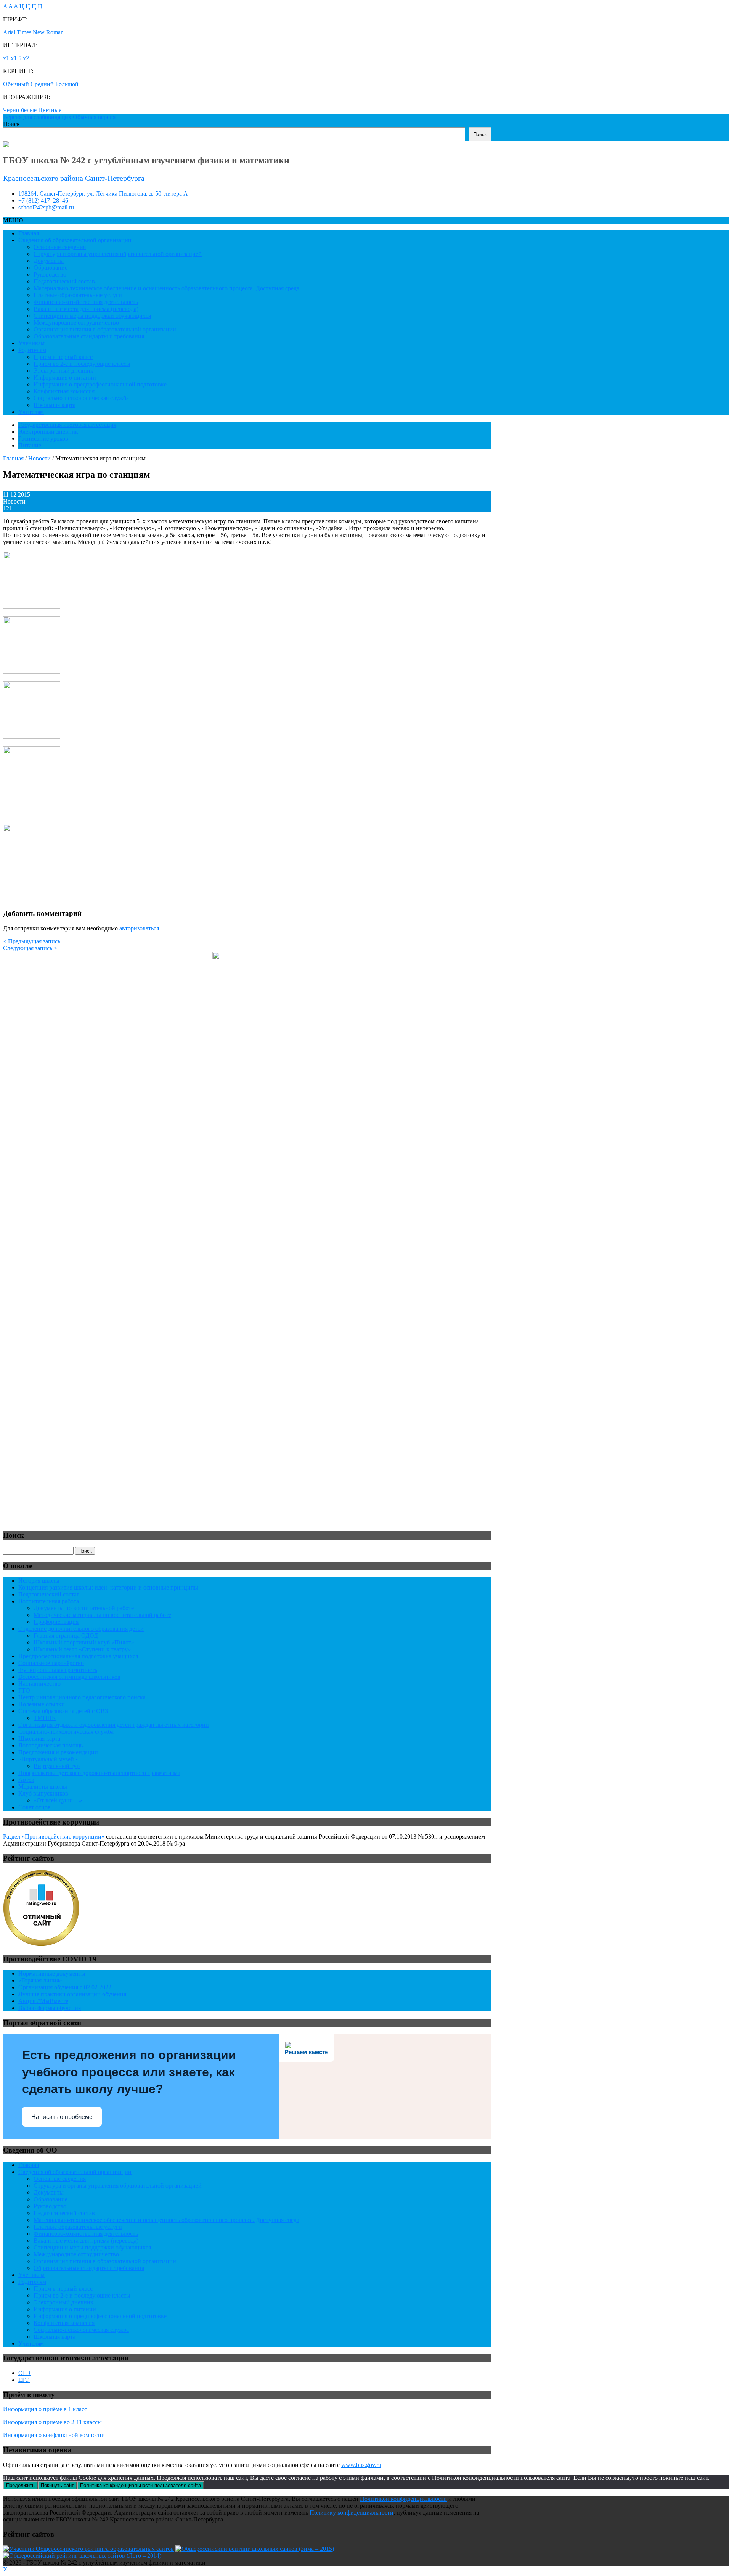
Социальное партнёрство (51, 1663)
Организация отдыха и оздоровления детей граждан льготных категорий (114, 1725)
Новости (14, 501)
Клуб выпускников (43, 1793)
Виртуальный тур (57, 1766)
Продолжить (20, 2485)
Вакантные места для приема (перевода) (86, 309)
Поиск (11, 124)
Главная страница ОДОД (66, 1636)
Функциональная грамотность (58, 1670)
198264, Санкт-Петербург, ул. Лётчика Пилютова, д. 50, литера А (103, 194)
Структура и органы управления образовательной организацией (118, 254)
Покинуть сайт (57, 2485)
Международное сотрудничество (76, 323)
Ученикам (31, 343)
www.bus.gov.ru (361, 2465)
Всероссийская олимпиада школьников (69, 1677)
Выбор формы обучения (50, 2008)
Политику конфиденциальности (352, 2512)
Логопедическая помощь (51, 1745)
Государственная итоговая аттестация (67, 425)
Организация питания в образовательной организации (105, 329)
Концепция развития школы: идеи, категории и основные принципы (108, 1587)
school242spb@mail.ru (46, 207)
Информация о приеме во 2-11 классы (52, 2422)
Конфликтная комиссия (64, 391)
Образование (51, 268)
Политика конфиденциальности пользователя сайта (140, 2485)
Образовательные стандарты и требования (89, 336)
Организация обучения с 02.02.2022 (65, 1987)
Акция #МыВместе (43, 2001)
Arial (9, 32)
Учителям (31, 412)
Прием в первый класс (63, 357)
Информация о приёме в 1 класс (45, 2409)
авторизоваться (139, 928)
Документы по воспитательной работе (84, 1608)
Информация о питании (65, 377)
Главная (29, 233)
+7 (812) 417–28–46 (43, 200)
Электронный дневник (63, 371)
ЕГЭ (24, 2380)
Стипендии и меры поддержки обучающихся (92, 316)
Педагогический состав (64, 281)
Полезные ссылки (42, 1704)
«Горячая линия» (40, 1980)
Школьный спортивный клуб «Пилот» (84, 1642)
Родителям (32, 350)
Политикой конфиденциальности (403, 2499)
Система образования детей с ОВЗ (63, 1711)
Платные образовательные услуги (78, 295)
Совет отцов (35, 1807)
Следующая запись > (30, 948)
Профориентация (56, 1622)
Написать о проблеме (62, 2117)
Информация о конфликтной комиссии (54, 2435)
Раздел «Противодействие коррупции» (54, 1837)
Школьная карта (55, 405)
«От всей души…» (58, 1800)
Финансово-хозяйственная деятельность (86, 302)
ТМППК (45, 1718)
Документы (49, 261)
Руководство (50, 274)
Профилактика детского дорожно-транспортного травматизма (99, 1773)
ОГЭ (24, 2373)
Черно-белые (20, 110)
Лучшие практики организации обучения (72, 1994)
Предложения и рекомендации (58, 1752)
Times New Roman (40, 32)
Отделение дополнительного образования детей (81, 1629)
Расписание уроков (43, 438)
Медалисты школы (43, 1787)
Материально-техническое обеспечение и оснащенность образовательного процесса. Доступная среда (166, 288)
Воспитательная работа (49, 1601)
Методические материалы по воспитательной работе (102, 1615)
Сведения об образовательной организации (75, 240)
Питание (30, 445)
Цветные (50, 110)
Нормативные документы (52, 1973)
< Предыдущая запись (32, 941)
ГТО (24, 1690)
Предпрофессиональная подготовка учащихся (78, 1656)
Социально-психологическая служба (81, 398)
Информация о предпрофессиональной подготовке (100, 384)
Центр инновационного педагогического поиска (82, 1697)
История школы (39, 1581)
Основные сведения (60, 247)
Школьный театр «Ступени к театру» (82, 1649)
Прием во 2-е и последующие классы (82, 364)
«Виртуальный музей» (48, 1759)
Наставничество (39, 1684)
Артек (26, 1780)
